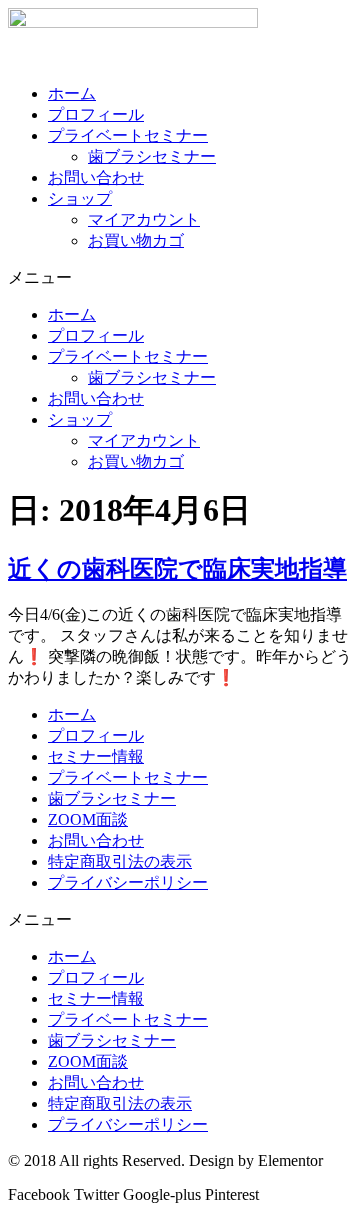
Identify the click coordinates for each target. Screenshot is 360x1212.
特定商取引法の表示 (120, 861)
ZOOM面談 (88, 819)
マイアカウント (144, 219)
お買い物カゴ (136, 240)
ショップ (80, 198)
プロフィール (96, 114)
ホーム (72, 93)
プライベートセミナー (128, 135)
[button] (180, 278)
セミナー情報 (96, 756)
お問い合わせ (96, 177)
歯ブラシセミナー (152, 156)
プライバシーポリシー (128, 882)
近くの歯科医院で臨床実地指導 (177, 569)
